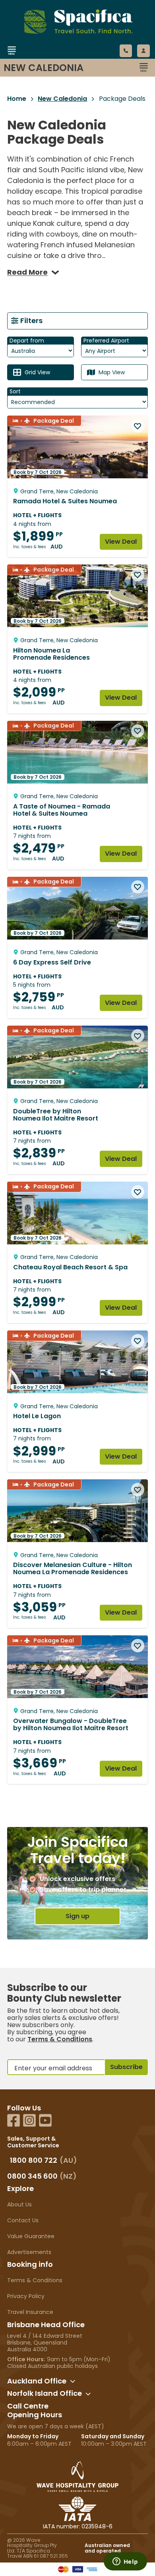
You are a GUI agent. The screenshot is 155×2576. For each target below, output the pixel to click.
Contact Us (23, 2220)
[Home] (69, 61)
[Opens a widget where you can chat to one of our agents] (125, 2562)
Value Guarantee (31, 2236)
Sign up (77, 1916)
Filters (31, 321)
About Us (19, 2204)
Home (17, 99)
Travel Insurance (30, 2312)
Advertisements (29, 2252)
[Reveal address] (73, 2381)
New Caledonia (62, 99)
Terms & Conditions (60, 2039)
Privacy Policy (26, 2296)
